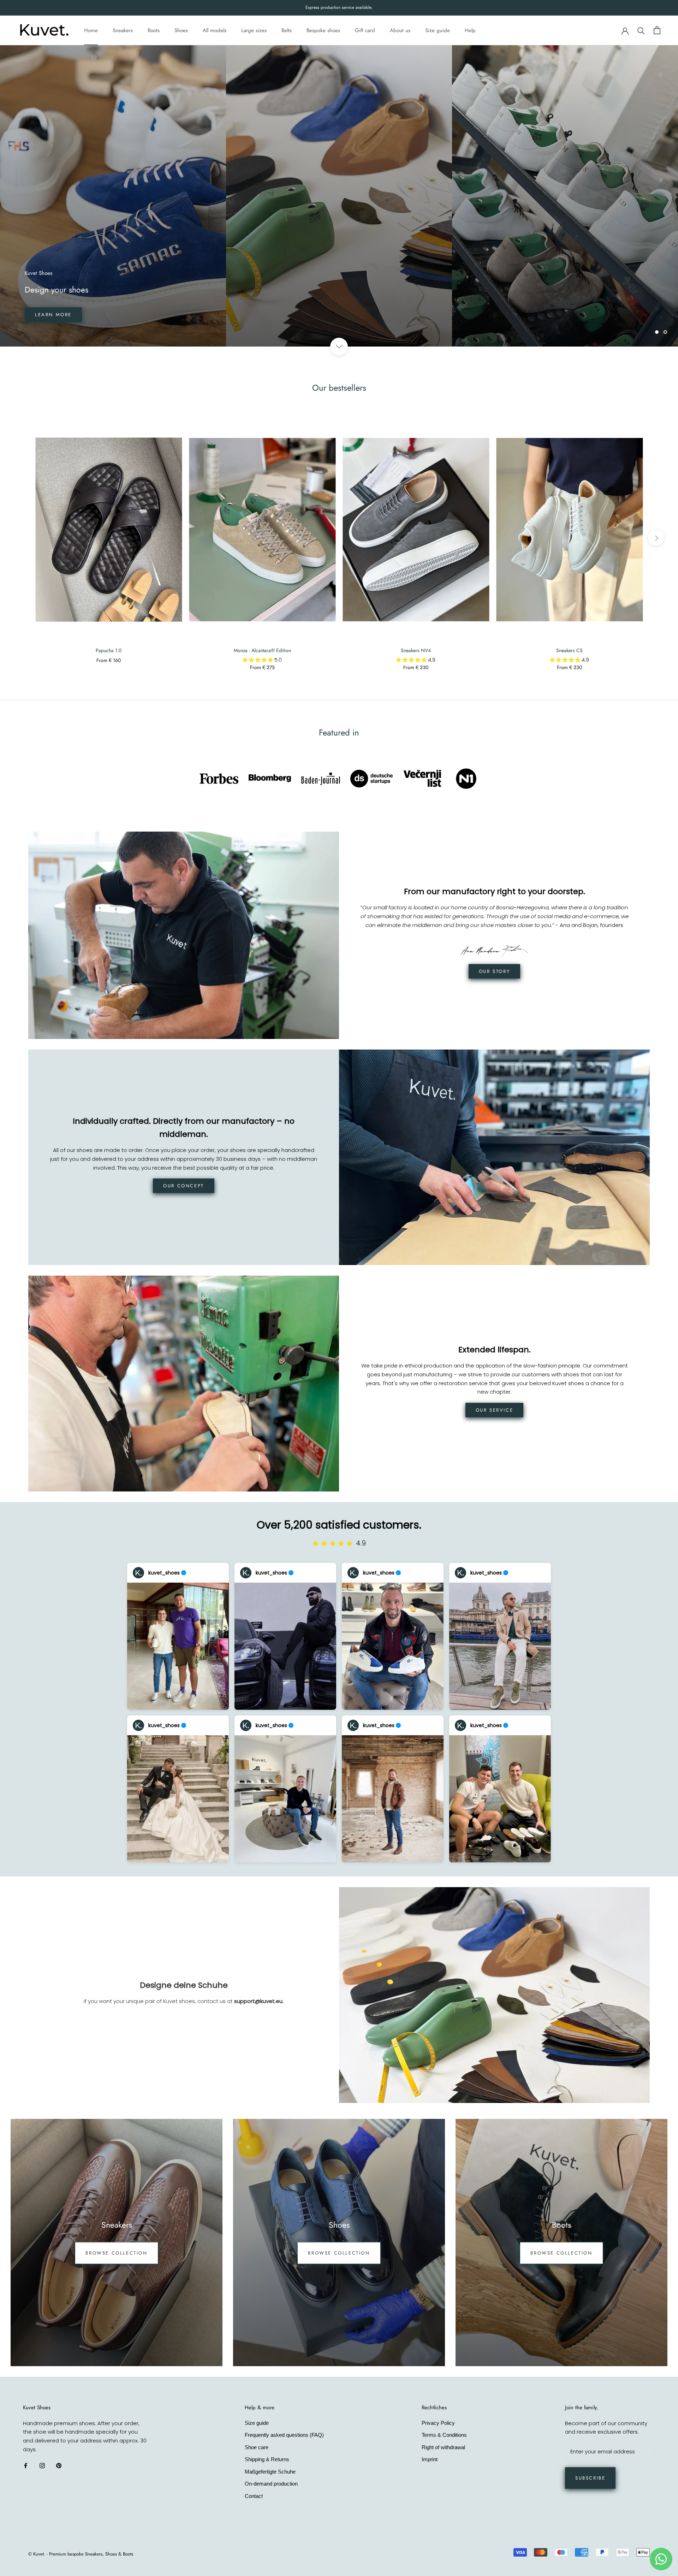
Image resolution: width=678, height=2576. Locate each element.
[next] (656, 538)
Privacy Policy (438, 2423)
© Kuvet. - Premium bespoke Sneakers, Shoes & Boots (81, 2554)
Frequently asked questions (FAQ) (284, 2435)
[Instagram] (42, 2466)
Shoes (181, 30)
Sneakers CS (569, 650)
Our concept (184, 1186)
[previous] (22, 538)
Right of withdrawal (443, 2447)
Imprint (430, 2459)
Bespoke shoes (323, 30)
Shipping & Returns (267, 2459)
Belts (287, 30)
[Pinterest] (59, 2466)
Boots (154, 30)
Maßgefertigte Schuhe (270, 2472)
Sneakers (123, 30)
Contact (254, 2496)
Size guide (438, 30)
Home (91, 30)
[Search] (641, 30)
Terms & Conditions (444, 2435)
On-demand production (271, 2484)
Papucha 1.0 (109, 650)
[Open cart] (657, 30)
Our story (494, 971)
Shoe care (257, 2447)
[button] (258, 660)
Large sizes (254, 30)
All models (215, 30)
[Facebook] (26, 2466)
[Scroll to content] (339, 347)
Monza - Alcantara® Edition (262, 650)
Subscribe (590, 2478)
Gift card (365, 30)
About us (400, 30)
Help (470, 30)
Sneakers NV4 (416, 650)
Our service (495, 1410)
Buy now (49, 315)
